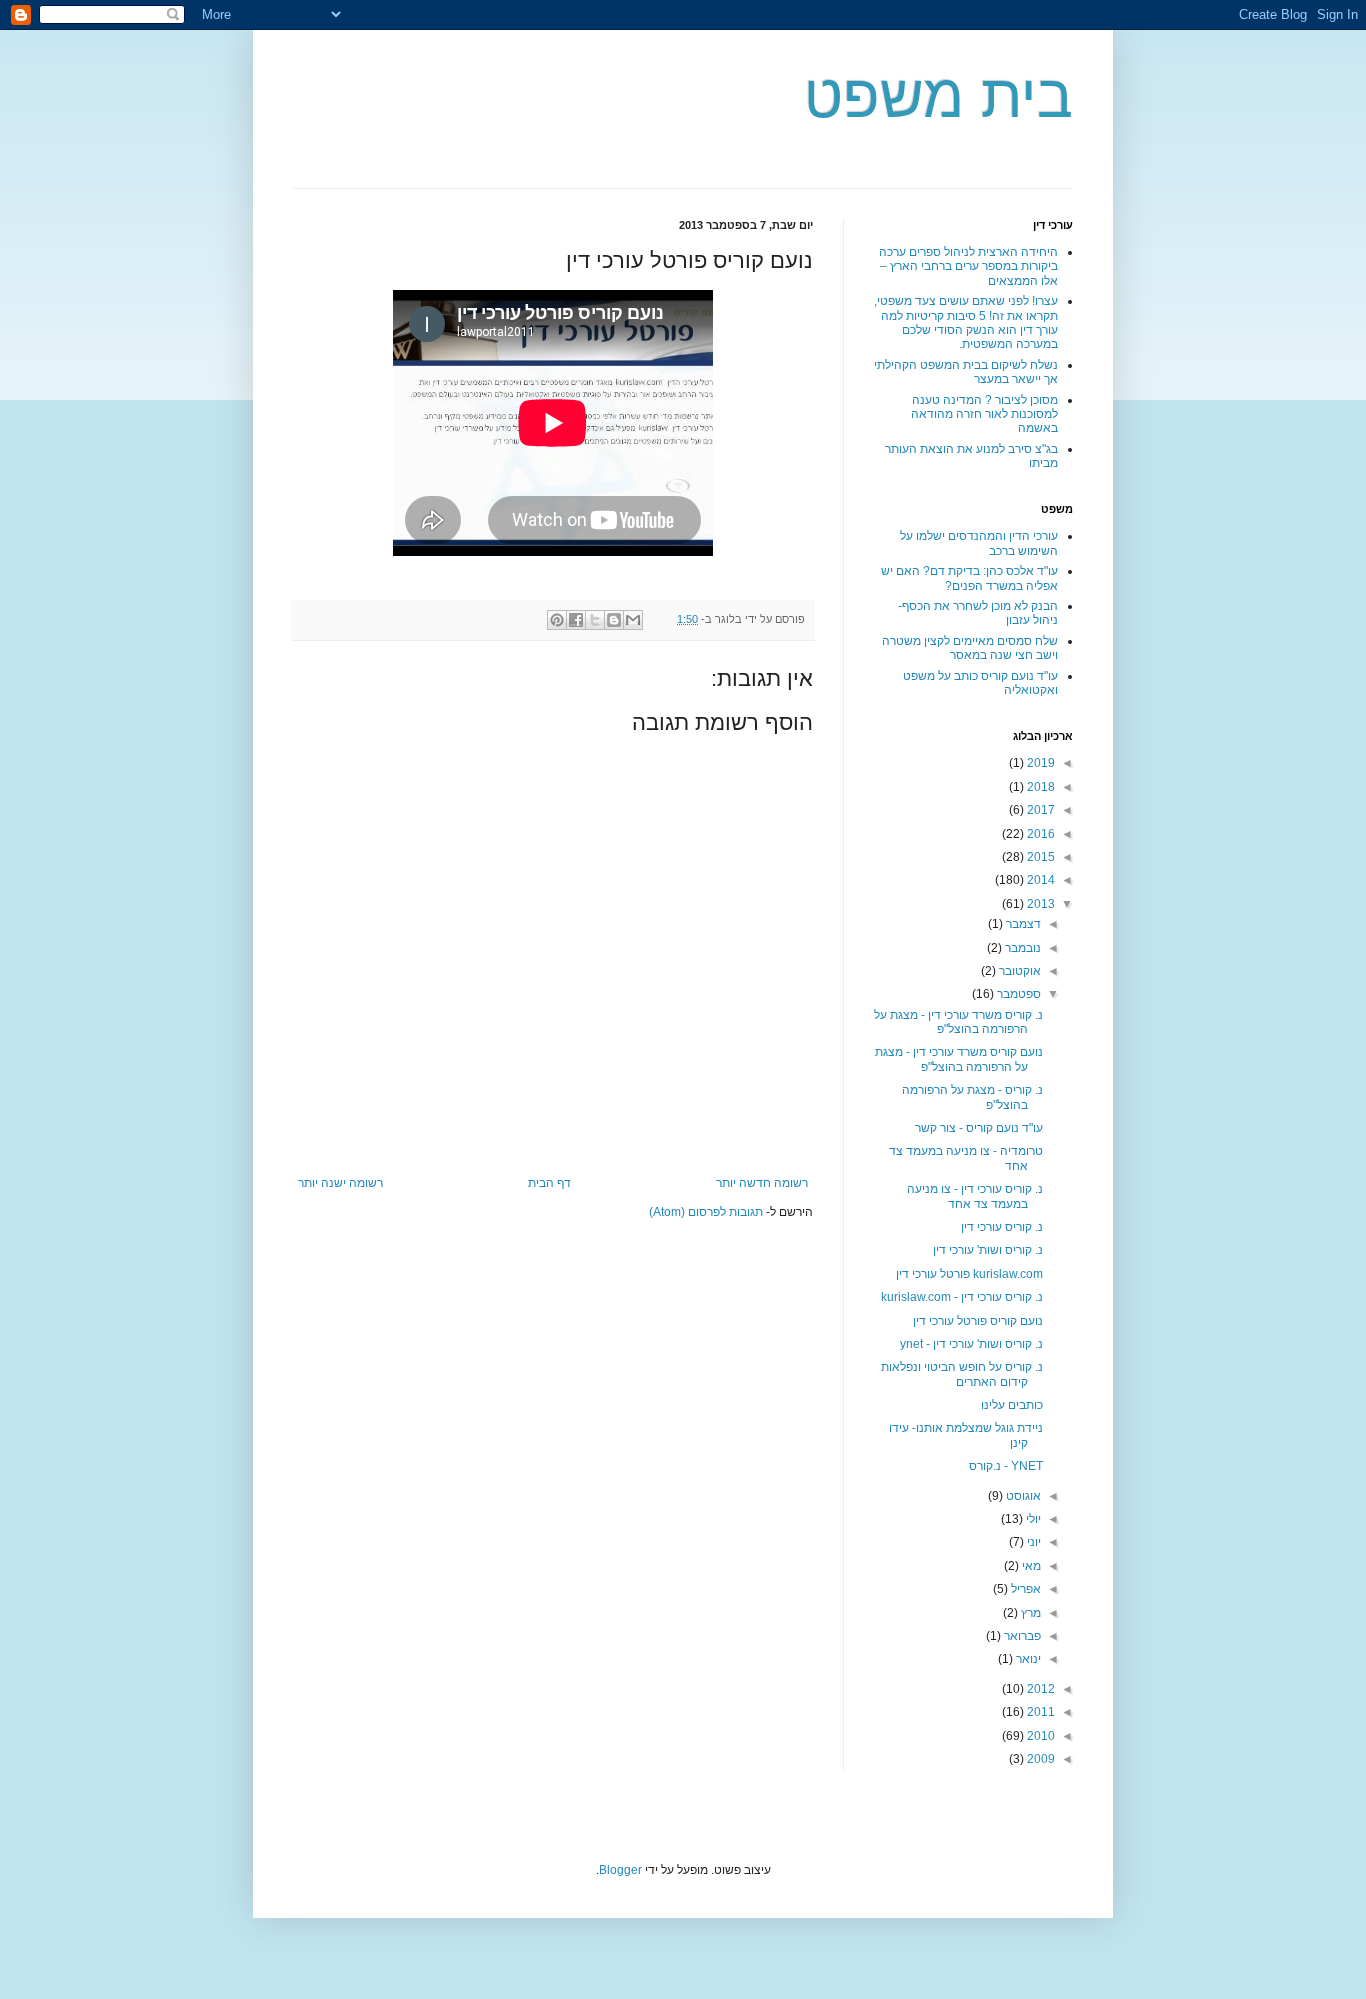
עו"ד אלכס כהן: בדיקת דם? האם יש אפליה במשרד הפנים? (969, 578)
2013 (1039, 904)
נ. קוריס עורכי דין (1002, 1227)
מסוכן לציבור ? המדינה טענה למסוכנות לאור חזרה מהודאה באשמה (984, 414)
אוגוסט (1022, 1496)
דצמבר (1022, 924)
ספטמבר (1017, 994)
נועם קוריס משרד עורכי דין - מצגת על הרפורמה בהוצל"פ (959, 1059)
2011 (1039, 1712)
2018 (1039, 787)
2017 (1039, 810)
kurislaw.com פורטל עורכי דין (969, 1274)
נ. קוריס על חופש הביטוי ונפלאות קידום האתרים (962, 1374)
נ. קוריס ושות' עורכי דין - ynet (971, 1344)
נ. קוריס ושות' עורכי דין (988, 1250)
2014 (1039, 880)
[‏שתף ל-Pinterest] (557, 620)
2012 (1039, 1689)
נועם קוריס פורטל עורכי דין (978, 1321)
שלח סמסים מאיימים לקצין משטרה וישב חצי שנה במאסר (970, 648)
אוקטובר (1018, 971)
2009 (1039, 1759)
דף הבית (549, 1183)
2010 (1039, 1736)
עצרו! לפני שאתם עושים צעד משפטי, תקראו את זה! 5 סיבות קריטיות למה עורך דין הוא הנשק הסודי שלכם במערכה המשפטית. (966, 322)
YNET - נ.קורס (1006, 1466)
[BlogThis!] (614, 620)
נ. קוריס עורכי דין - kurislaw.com (962, 1297)
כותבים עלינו (1012, 1405)
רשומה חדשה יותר (762, 1183)
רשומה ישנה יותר (340, 1183)
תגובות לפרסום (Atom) (706, 1212)
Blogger (620, 1870)
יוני (1032, 1542)
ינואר (1027, 1659)
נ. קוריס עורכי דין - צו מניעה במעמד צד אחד (975, 1196)
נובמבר (1021, 948)
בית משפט (938, 96)
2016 (1039, 834)
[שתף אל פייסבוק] (576, 620)
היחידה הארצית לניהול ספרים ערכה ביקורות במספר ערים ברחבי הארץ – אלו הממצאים (968, 266)
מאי (1030, 1566)
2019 (1039, 763)
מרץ (1029, 1613)
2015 (1039, 857)
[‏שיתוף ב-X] (595, 620)
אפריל (1024, 1589)
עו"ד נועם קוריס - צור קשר (979, 1128)
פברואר (1021, 1636)
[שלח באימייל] (633, 620)
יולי (1032, 1519)
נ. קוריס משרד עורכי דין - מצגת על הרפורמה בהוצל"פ (958, 1022)
